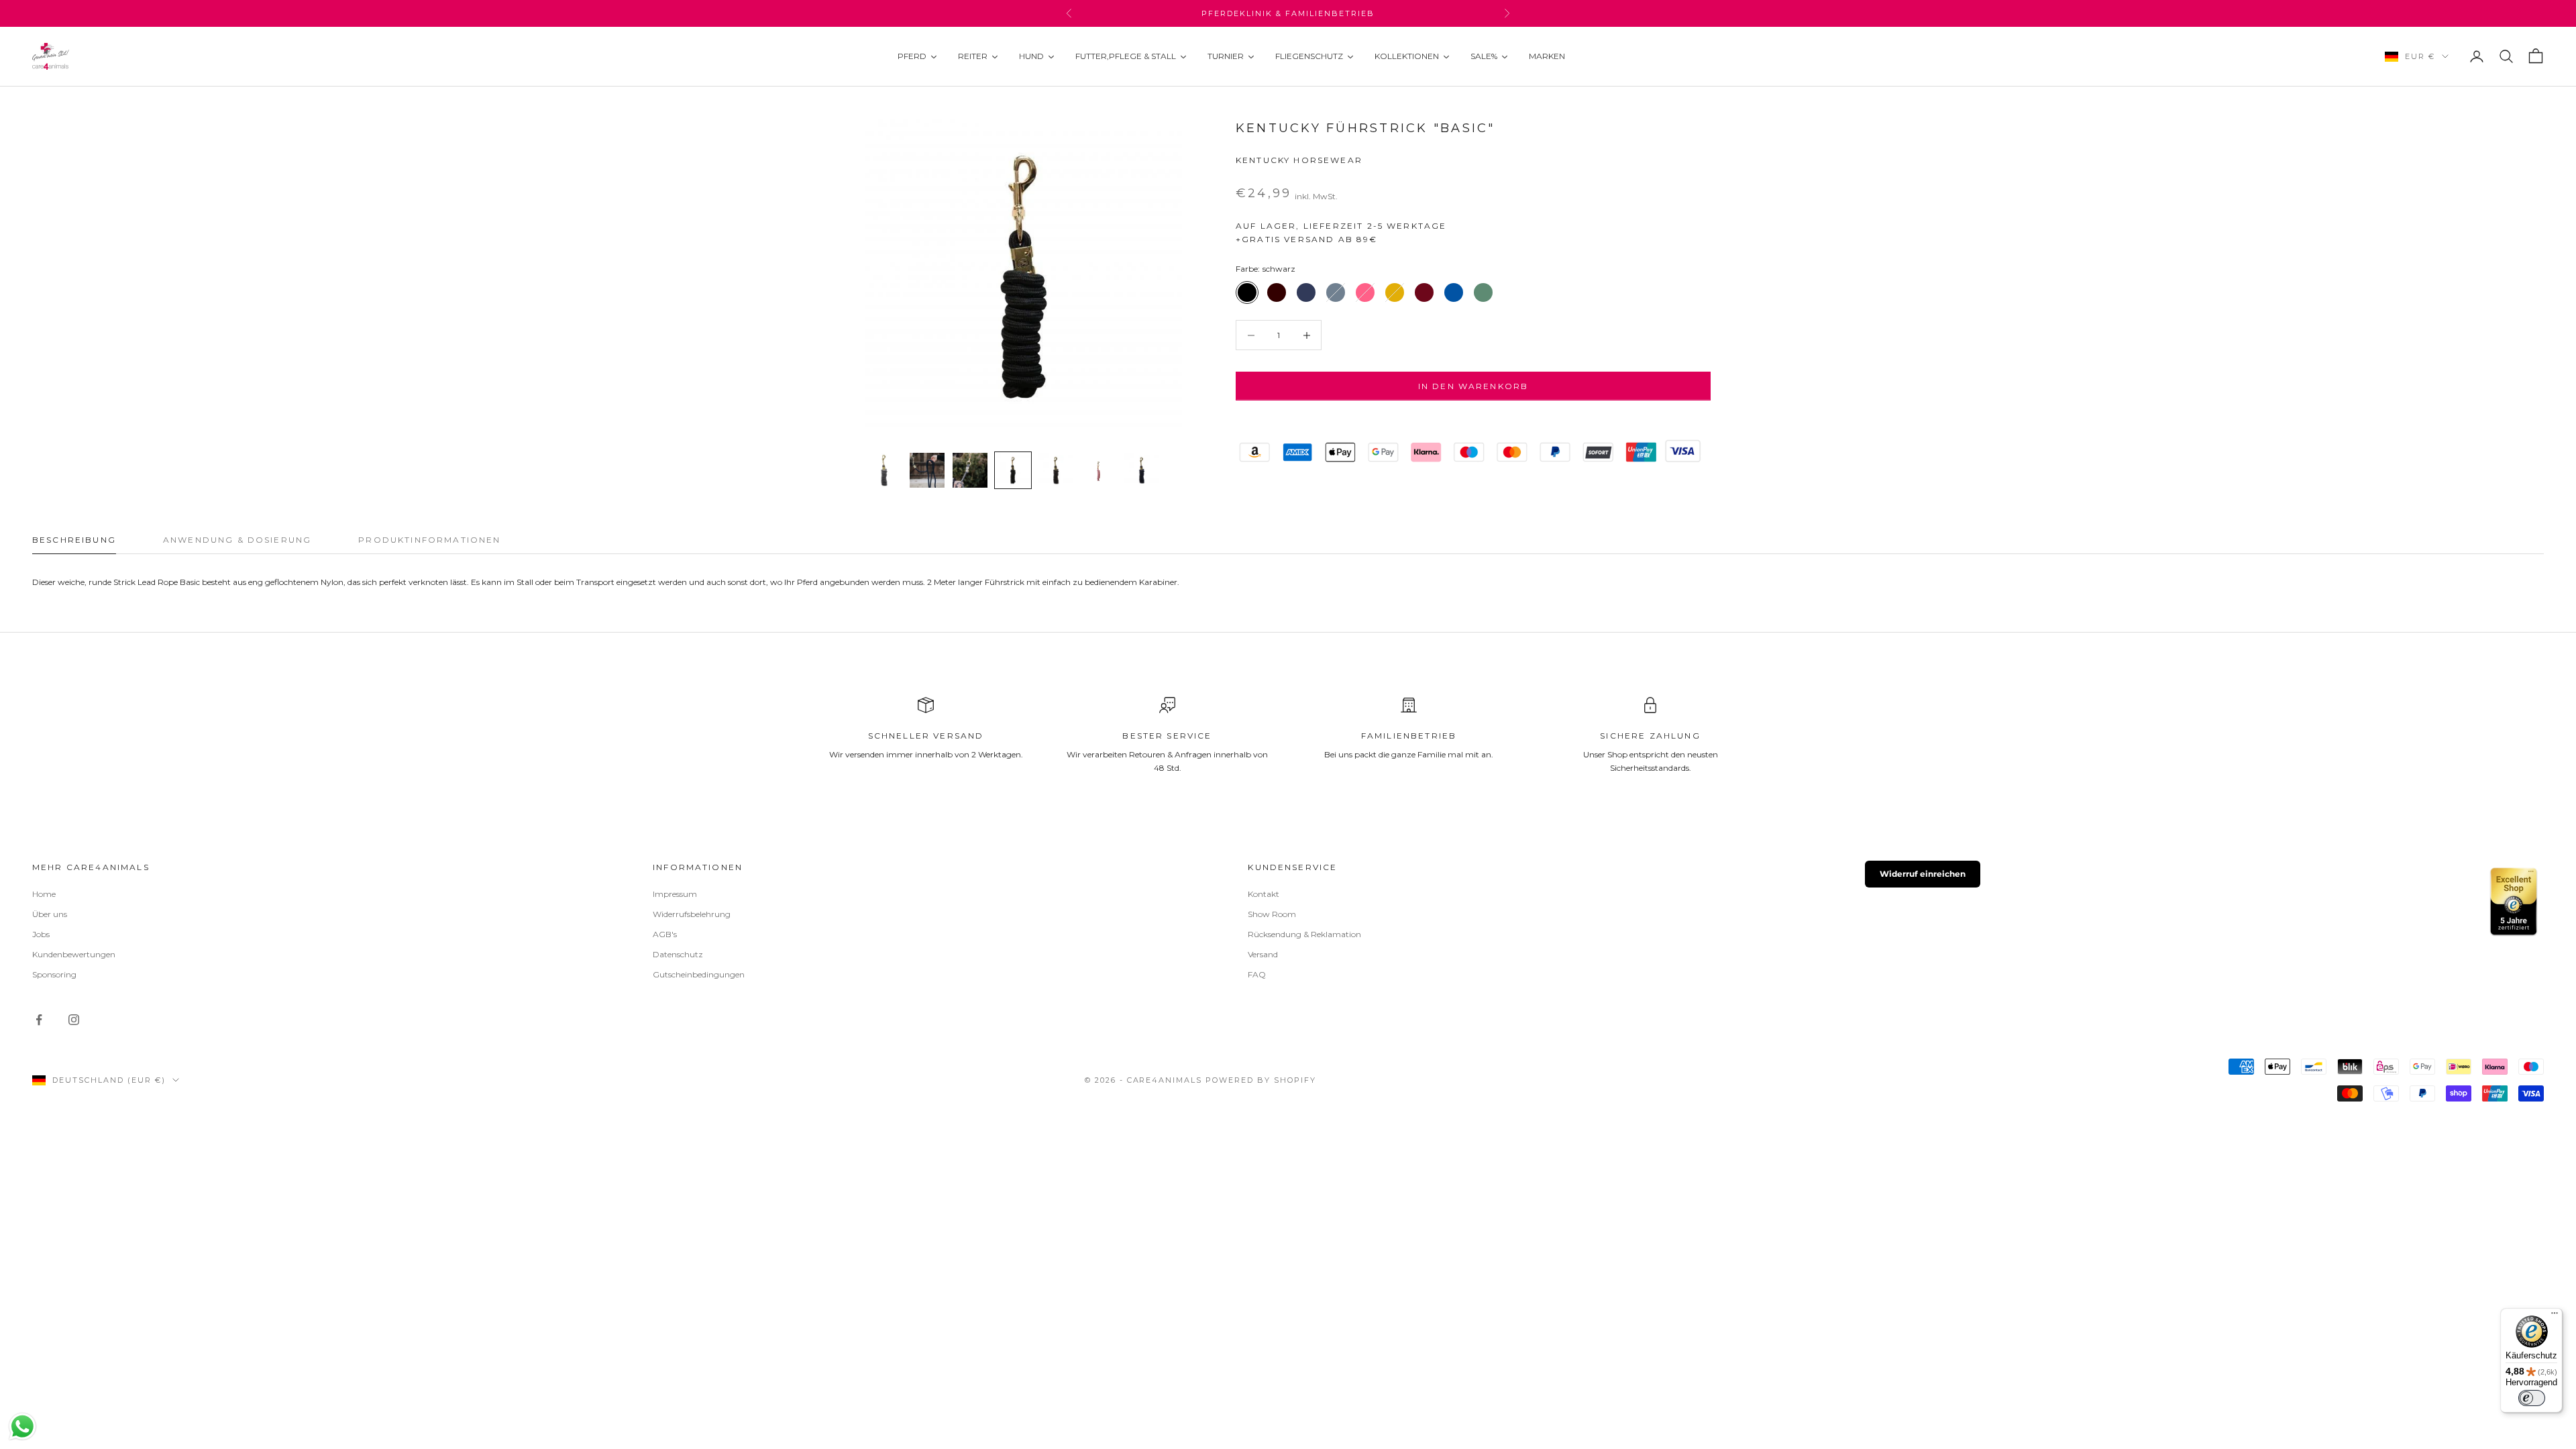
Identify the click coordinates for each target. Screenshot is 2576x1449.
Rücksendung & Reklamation (1304, 934)
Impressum (675, 894)
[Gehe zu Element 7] (1142, 470)
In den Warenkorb (1473, 386)
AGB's (665, 934)
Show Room (1272, 914)
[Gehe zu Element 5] (1056, 470)
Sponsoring (54, 974)
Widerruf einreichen (1923, 874)
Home (44, 894)
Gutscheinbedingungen (699, 974)
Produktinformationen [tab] (429, 540)
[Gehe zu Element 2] (927, 470)
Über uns (50, 914)
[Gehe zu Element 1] (884, 470)
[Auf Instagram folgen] (74, 1020)
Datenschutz (678, 954)
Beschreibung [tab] (74, 540)
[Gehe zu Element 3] (970, 470)
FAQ (1257, 974)
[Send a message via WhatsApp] (22, 1427)
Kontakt (1264, 894)
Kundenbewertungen (74, 954)
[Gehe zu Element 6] (1099, 470)
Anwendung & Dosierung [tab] (237, 540)
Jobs (41, 934)
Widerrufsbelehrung (692, 914)
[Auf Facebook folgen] (39, 1020)
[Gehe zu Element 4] (1013, 470)
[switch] (2532, 1398)
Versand (1263, 954)
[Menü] (2555, 1316)
